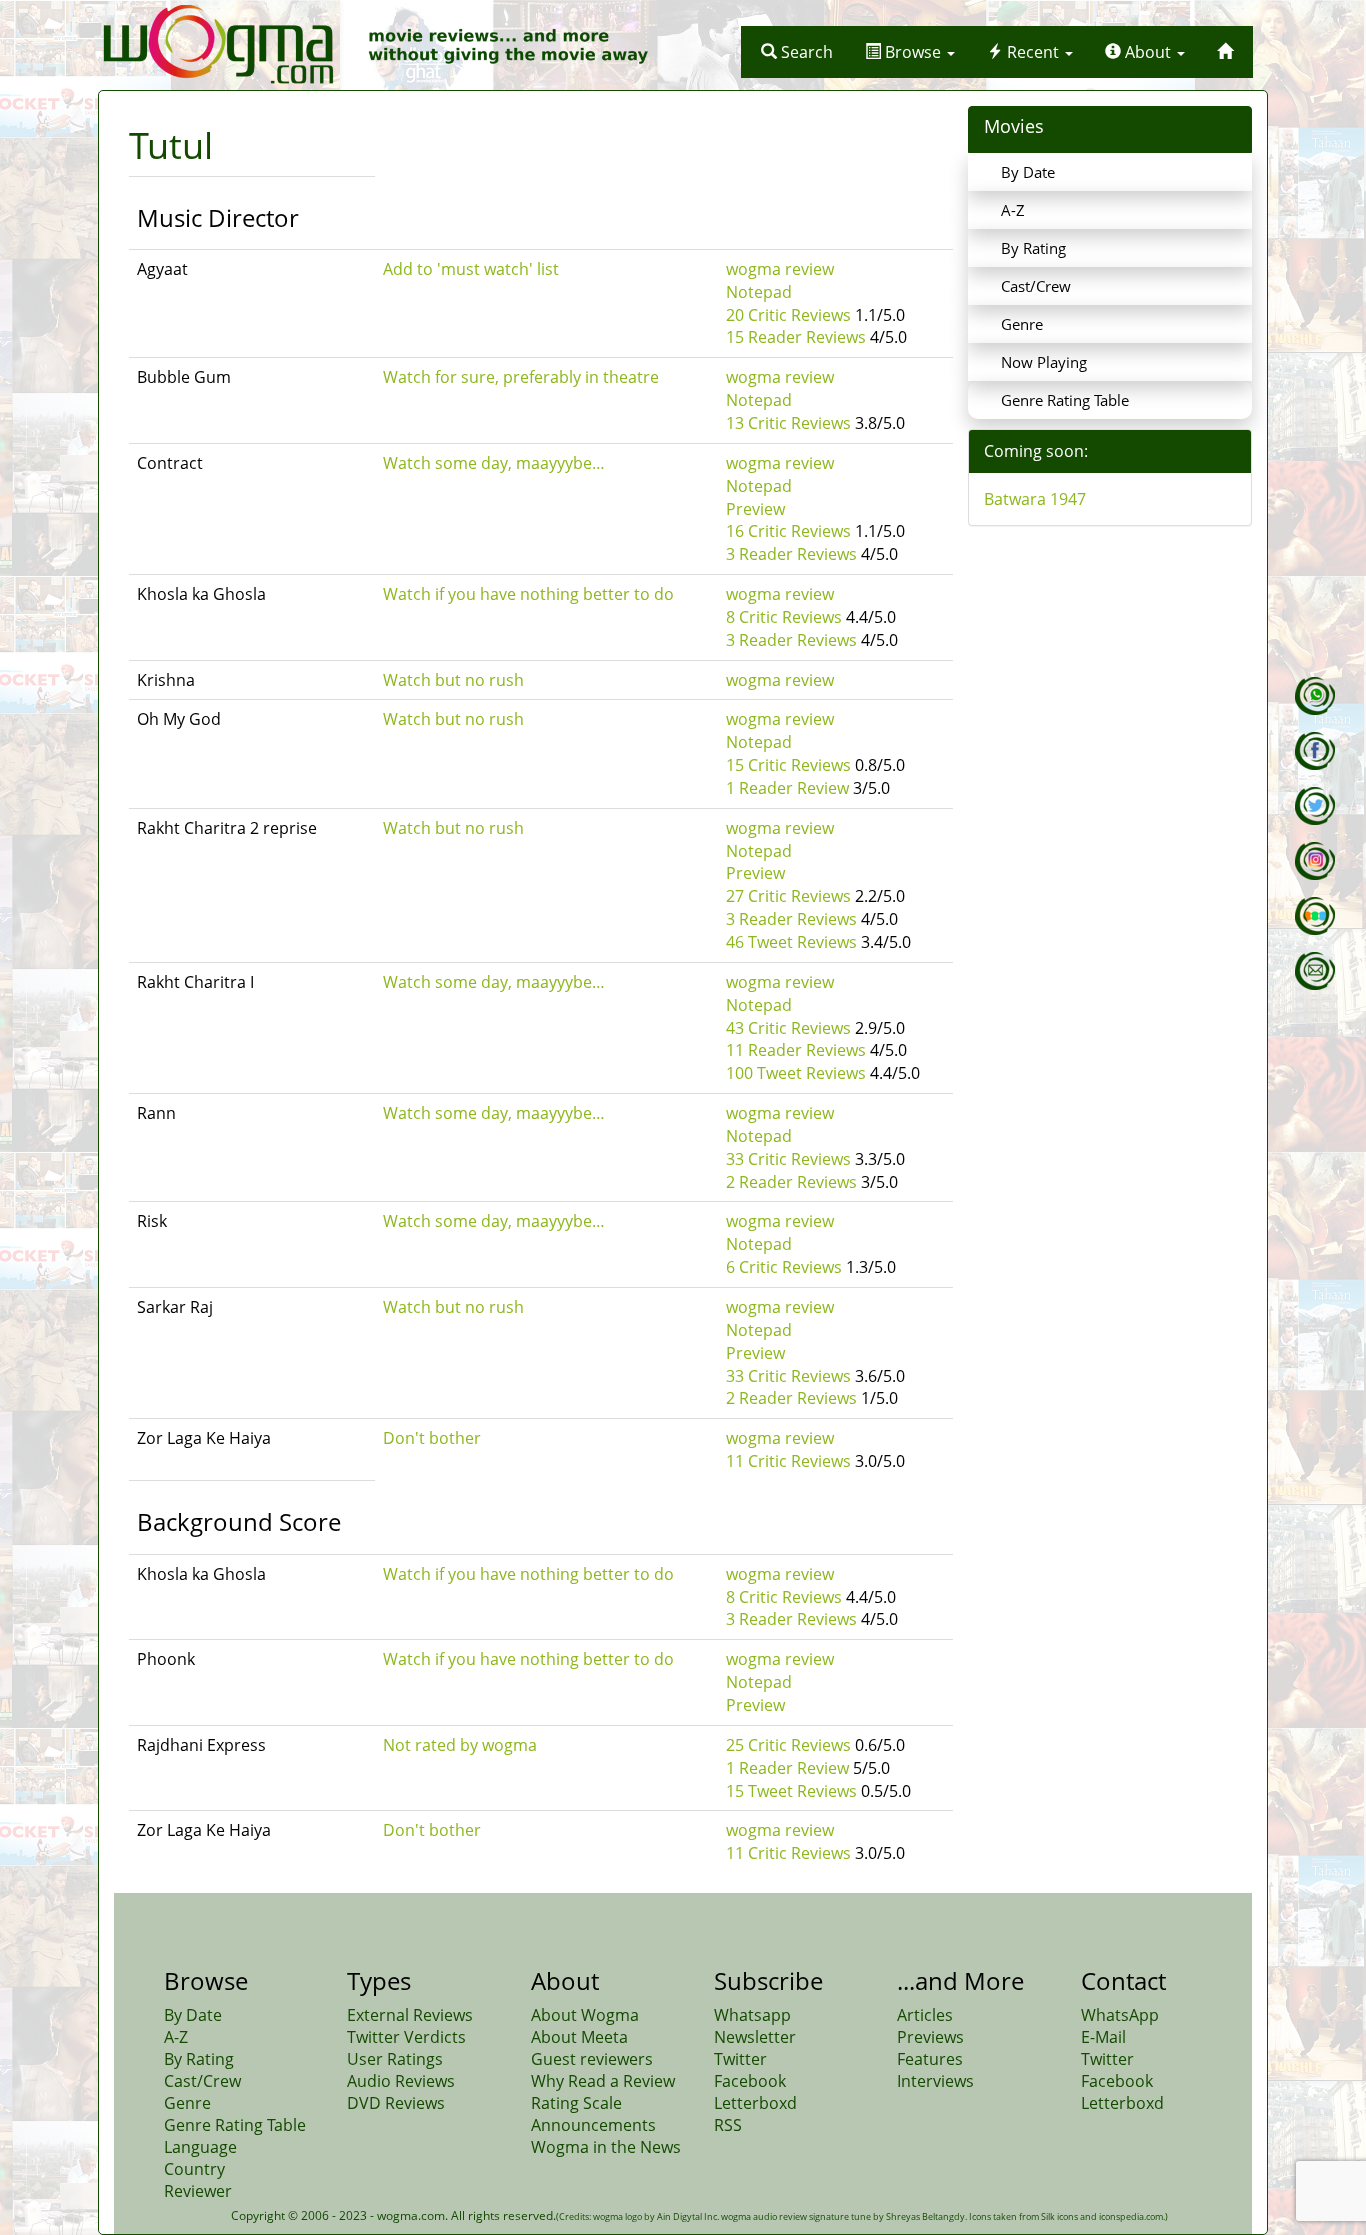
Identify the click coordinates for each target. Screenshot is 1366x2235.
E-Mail (1103, 2037)
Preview (755, 509)
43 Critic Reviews (788, 1028)
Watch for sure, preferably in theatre (521, 377)
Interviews (935, 2081)
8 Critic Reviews (784, 617)
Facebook (750, 2081)
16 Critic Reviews (788, 531)
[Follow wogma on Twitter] (1315, 806)
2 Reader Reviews (791, 1182)
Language (200, 2147)
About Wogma (585, 2015)
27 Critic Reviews (788, 896)
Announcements (593, 2125)
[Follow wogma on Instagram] (1315, 861)
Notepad (759, 292)
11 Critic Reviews (788, 1461)
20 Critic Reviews (788, 315)
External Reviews (410, 2015)
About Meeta (579, 2037)
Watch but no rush (453, 680)
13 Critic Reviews (788, 423)
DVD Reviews (396, 2103)
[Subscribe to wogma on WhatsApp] (1315, 696)
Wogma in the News (606, 2147)
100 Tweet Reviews (796, 1073)
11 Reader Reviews (796, 1050)
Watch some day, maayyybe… (494, 463)
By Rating (1033, 248)
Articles (925, 2015)
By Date (1028, 172)
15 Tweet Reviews (791, 1791)
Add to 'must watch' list (471, 269)
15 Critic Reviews (788, 765)
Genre (1022, 324)
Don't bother (432, 1438)
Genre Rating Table (1065, 400)
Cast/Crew (1036, 286)
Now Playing (1044, 362)
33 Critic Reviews (788, 1159)
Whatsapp (752, 2015)
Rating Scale (576, 2103)
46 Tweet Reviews (791, 942)
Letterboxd (755, 2103)
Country (194, 2169)
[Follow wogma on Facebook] (1315, 751)
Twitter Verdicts (406, 2037)
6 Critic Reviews (784, 1267)
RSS (728, 2125)
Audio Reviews (401, 2081)
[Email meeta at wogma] (1315, 971)
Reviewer (198, 2191)
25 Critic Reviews (788, 1745)
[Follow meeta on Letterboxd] (1315, 916)
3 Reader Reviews (791, 554)
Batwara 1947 (1035, 499)
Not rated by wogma (460, 1745)
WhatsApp (1120, 2015)
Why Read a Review (603, 2081)
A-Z (1013, 210)
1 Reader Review (787, 788)
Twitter (740, 2059)
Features (930, 2059)
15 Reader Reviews (796, 337)
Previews (930, 2037)
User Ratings (395, 2059)
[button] (797, 52)
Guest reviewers (592, 2059)
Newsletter (755, 2037)
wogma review (780, 269)
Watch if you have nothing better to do (528, 594)
